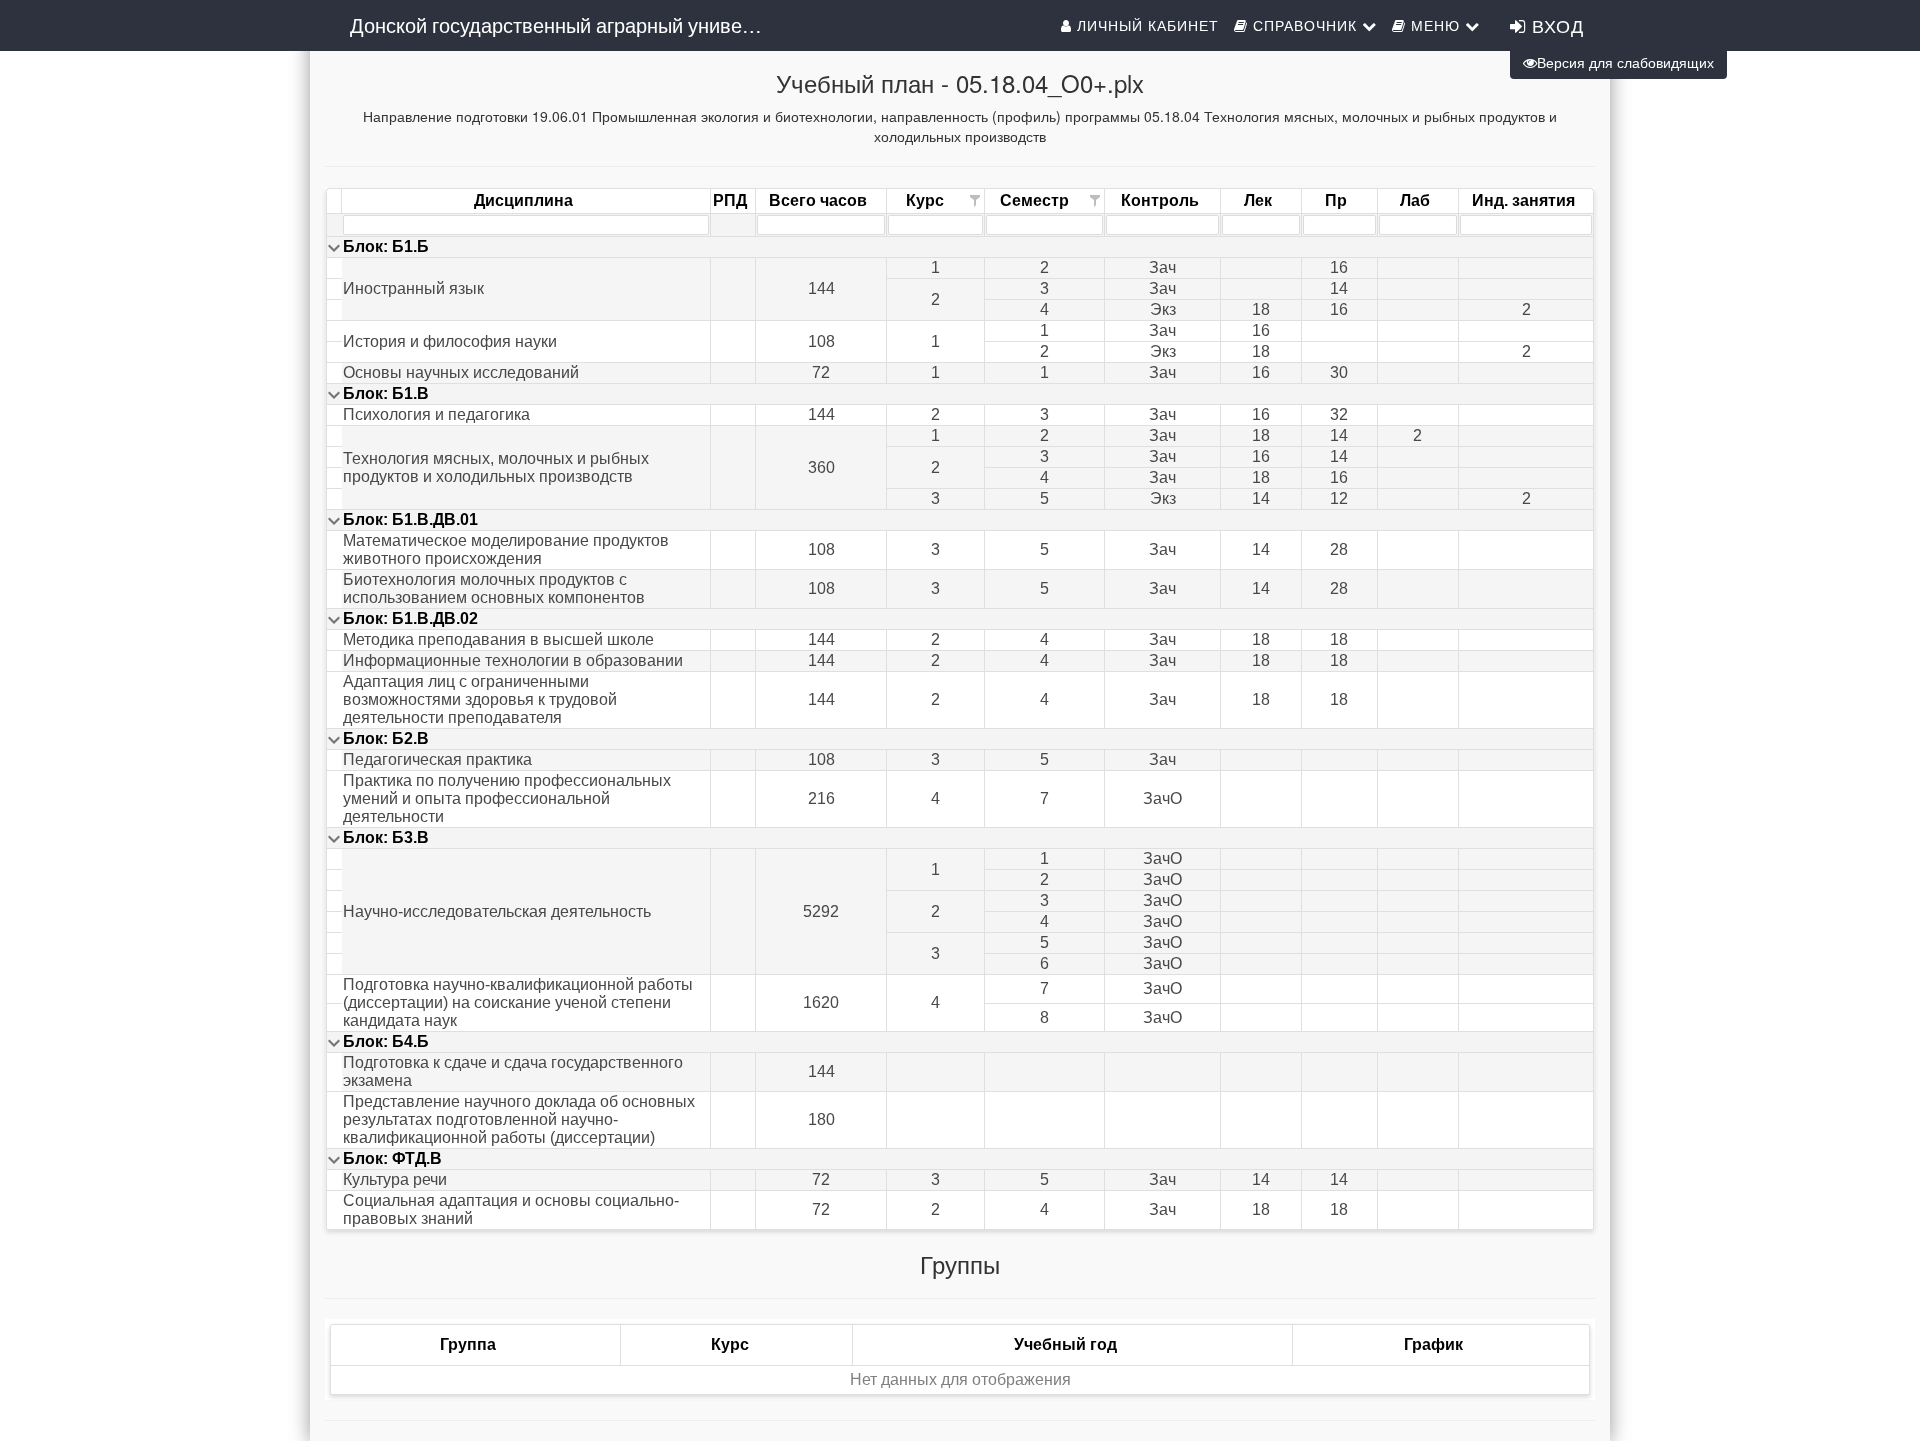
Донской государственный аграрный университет (567, 24)
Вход (1555, 25)
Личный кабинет (1145, 25)
